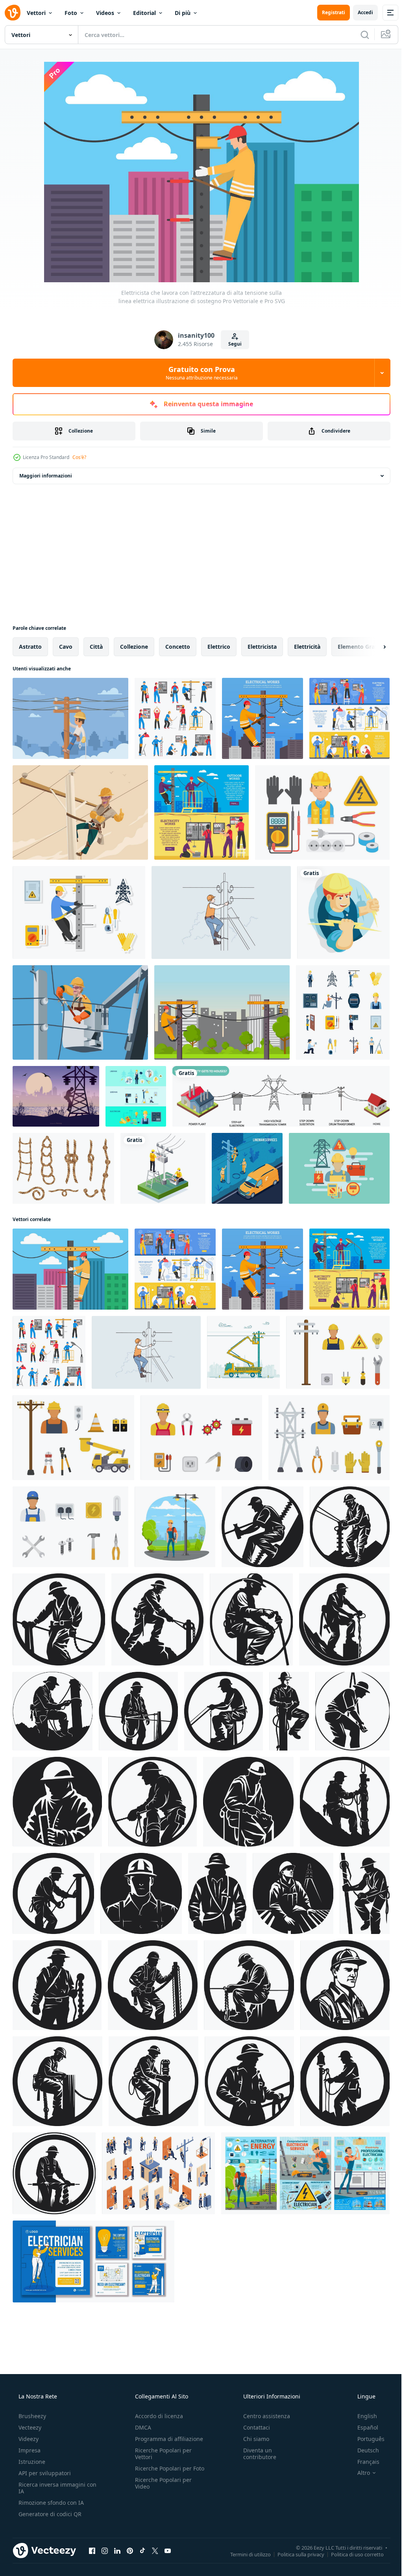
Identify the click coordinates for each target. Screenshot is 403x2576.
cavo (66, 647)
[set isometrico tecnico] (158, 2173)
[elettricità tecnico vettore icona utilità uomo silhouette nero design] (293, 1893)
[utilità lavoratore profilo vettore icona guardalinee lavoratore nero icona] (248, 1802)
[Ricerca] (359, 35)
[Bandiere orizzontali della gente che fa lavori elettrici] (201, 812)
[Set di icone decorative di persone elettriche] (175, 718)
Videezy (28, 2439)
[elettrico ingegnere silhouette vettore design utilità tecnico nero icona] (344, 1619)
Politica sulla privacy (295, 2554)
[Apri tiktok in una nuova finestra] (142, 2550)
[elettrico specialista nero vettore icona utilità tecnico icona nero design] (141, 1893)
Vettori (36, 13)
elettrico (219, 647)
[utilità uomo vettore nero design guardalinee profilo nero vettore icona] (157, 1619)
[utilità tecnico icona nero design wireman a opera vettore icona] (153, 1802)
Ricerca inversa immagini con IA (51, 2488)
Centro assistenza (263, 2416)
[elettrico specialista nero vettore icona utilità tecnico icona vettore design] (53, 1893)
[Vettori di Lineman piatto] (338, 1352)
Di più (183, 13)
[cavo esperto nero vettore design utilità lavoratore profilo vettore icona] (345, 1802)
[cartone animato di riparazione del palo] (243, 1352)
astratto (30, 647)
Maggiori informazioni (46, 476)
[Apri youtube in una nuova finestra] (168, 2550)
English (362, 2416)
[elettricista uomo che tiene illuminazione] (343, 912)
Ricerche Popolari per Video (161, 2490)
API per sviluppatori (44, 2473)
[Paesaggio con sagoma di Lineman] (56, 1096)
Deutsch (363, 2450)
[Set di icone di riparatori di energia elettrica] (343, 1012)
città (96, 647)
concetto (178, 647)
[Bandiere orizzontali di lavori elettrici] (349, 718)
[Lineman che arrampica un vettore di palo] (222, 1012)
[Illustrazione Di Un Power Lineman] (80, 812)
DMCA (141, 2427)
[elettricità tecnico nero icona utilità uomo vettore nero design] (153, 1985)
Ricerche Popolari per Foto (161, 2472)
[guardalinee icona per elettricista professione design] (175, 1527)
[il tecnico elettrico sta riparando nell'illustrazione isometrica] (163, 1168)
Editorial (144, 13)
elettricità (307, 647)
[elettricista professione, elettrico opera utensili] (305, 2173)
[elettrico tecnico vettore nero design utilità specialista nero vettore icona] (57, 1985)
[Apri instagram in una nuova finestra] (105, 2550)
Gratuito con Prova (199, 373)
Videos (105, 13)
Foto (71, 13)
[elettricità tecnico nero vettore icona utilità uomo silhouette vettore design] (57, 1802)
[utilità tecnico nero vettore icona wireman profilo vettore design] (263, 1527)
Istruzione (31, 2462)
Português (366, 2439)
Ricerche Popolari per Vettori (161, 2454)
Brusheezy (31, 2416)
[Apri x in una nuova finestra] (155, 2550)
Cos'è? (79, 457)
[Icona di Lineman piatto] (79, 912)
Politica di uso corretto (351, 2554)
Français (363, 2462)
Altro (359, 2473)
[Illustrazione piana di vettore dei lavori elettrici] (263, 718)
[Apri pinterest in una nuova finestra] (130, 2550)
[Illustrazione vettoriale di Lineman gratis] (339, 1168)
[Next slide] (372, 647)
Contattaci (253, 2427)
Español (363, 2427)
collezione (134, 647)
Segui (232, 344)
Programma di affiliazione (167, 2439)
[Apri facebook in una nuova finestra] (92, 2550)
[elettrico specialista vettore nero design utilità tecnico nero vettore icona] (350, 1527)
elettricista (262, 647)
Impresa (29, 2450)
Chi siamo (252, 2439)
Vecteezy (29, 2427)
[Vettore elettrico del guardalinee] (80, 1012)
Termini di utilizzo (245, 2554)
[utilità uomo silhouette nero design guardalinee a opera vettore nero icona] (289, 1711)
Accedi (360, 12)
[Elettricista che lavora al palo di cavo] (70, 718)
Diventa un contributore (256, 2454)
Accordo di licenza (157, 2416)
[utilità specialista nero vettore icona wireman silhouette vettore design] (217, 1893)
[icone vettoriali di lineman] (322, 812)
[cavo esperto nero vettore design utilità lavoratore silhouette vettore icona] (53, 1711)
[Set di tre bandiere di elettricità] (136, 1096)
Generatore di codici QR (49, 2514)
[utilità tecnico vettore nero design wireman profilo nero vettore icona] (249, 2081)
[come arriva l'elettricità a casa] (281, 1096)
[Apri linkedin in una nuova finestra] (117, 2550)
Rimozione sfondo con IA (50, 2503)
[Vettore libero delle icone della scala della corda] (63, 1168)
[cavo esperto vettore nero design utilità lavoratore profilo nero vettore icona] (345, 1985)
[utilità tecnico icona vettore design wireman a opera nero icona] (365, 1893)
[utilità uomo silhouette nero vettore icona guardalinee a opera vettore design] (352, 1711)
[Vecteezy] (13, 13)
